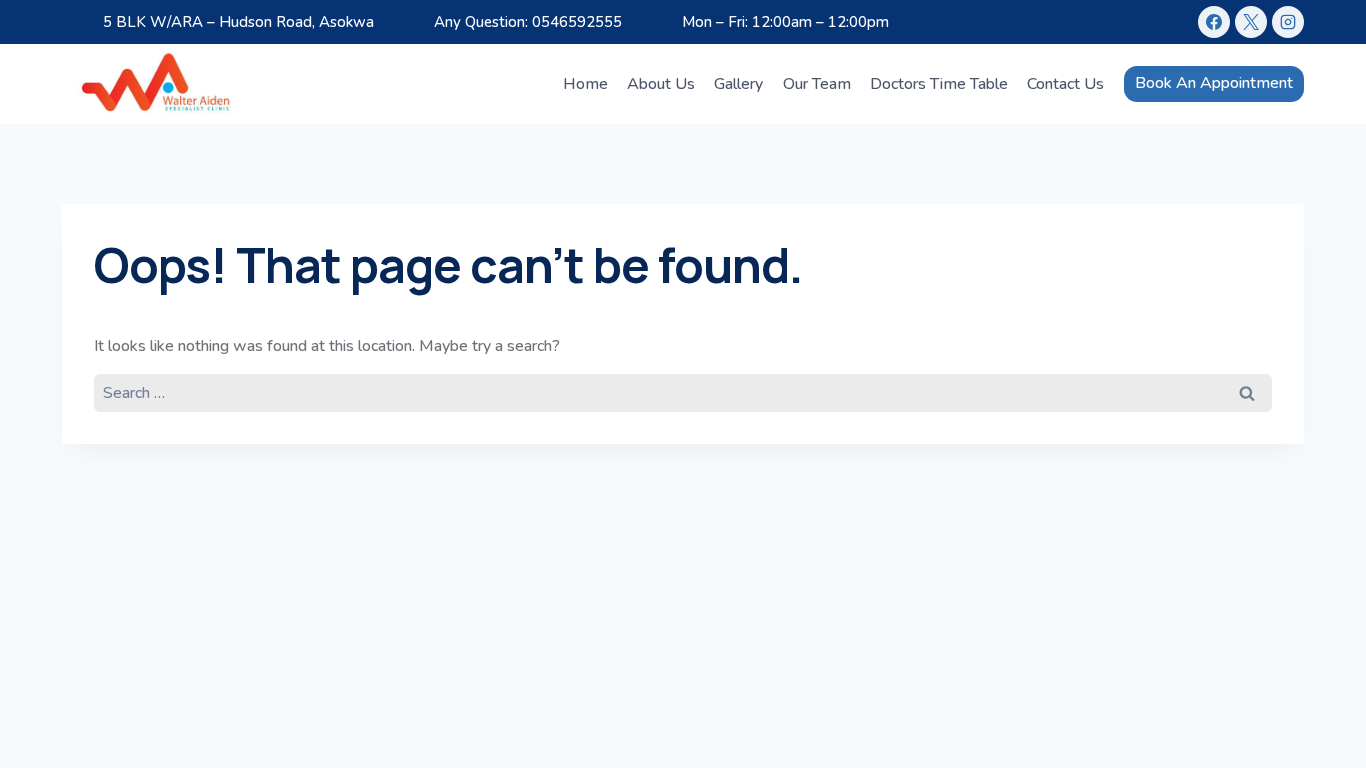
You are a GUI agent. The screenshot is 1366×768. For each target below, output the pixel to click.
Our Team (817, 84)
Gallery (738, 84)
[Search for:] (683, 392)
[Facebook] (1214, 22)
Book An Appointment (1214, 83)
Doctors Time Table (939, 84)
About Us (661, 84)
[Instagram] (1288, 22)
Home (585, 84)
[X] (1251, 22)
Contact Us (1065, 84)
